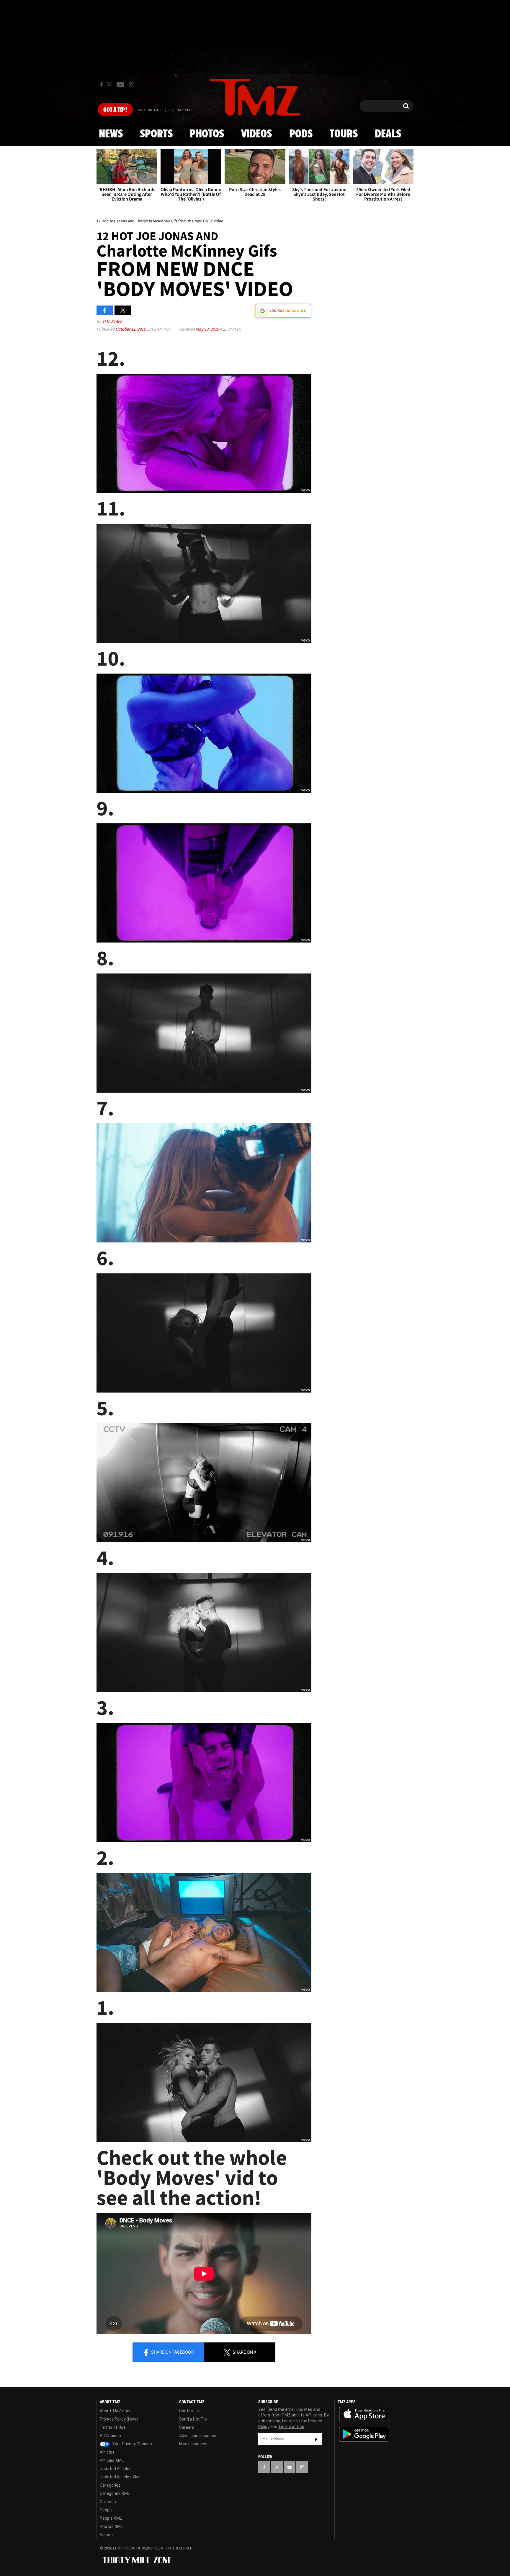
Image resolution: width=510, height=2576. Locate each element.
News (111, 134)
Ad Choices (110, 2436)
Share (172, 2352)
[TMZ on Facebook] (101, 85)
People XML (111, 2518)
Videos (256, 134)
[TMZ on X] (110, 85)
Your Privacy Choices (132, 2444)
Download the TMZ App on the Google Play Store (364, 2434)
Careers (187, 2427)
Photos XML (111, 2526)
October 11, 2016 (131, 329)
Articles (107, 2452)
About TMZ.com (115, 2411)
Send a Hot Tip (193, 2419)
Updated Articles (116, 2469)
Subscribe (316, 2439)
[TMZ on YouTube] (290, 2467)
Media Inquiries (193, 2444)
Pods (301, 134)
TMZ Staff (112, 321)
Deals (388, 134)
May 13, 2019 (208, 329)
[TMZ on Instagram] (132, 85)
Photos (207, 134)
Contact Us (190, 2411)
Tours (344, 134)
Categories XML (115, 2493)
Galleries (108, 2502)
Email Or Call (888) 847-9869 (164, 110)
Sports (156, 134)
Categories (110, 2485)
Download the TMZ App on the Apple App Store (364, 2414)
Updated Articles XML (120, 2477)
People (106, 2510)
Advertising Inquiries (198, 2436)
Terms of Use (113, 2427)
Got (115, 110)
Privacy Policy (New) (119, 2419)
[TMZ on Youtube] (120, 85)
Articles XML (112, 2460)
